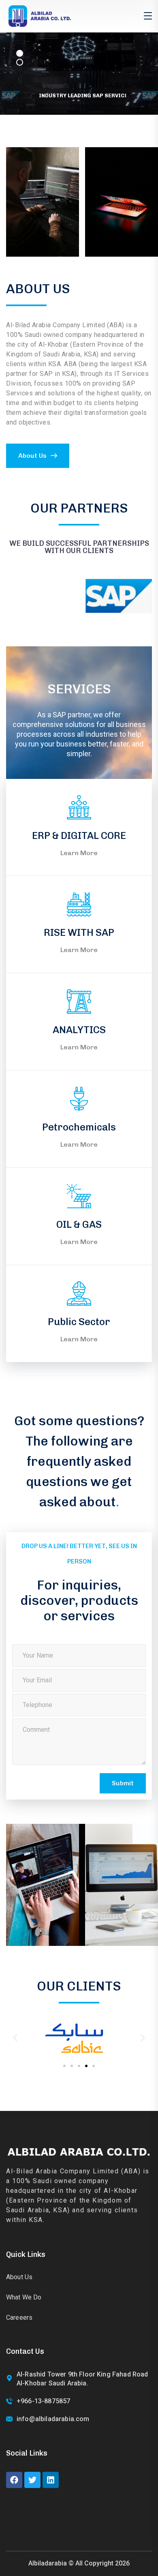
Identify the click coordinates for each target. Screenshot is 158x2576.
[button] (15, 2038)
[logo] (39, 16)
